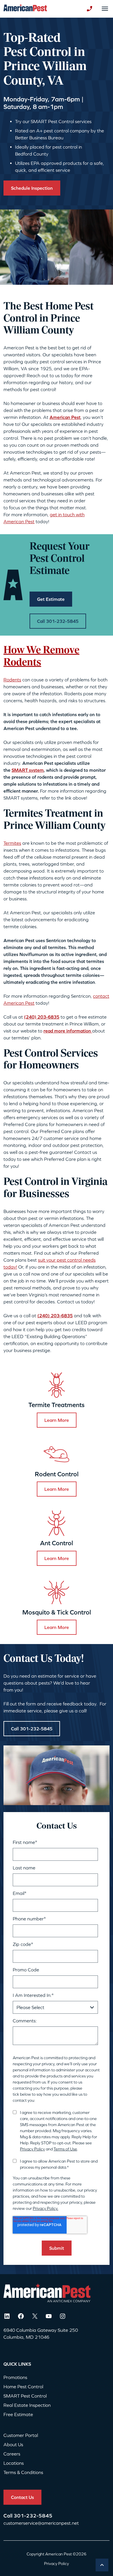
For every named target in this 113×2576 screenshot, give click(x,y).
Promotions (15, 2377)
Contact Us (22, 2497)
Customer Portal (21, 2435)
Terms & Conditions (23, 2472)
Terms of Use (65, 2149)
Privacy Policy (32, 2149)
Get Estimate (51, 599)
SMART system (28, 770)
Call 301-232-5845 (58, 621)
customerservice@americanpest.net (41, 2523)
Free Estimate (18, 2414)
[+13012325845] (90, 9)
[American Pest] (25, 9)
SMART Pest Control (25, 2396)
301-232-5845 (33, 2516)
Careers (12, 2454)
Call (9, 2516)
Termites (12, 843)
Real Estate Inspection (27, 2405)
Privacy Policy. (45, 2208)
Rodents (12, 680)
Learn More (57, 1420)
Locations (14, 2463)
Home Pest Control (23, 2387)
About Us (13, 2444)
